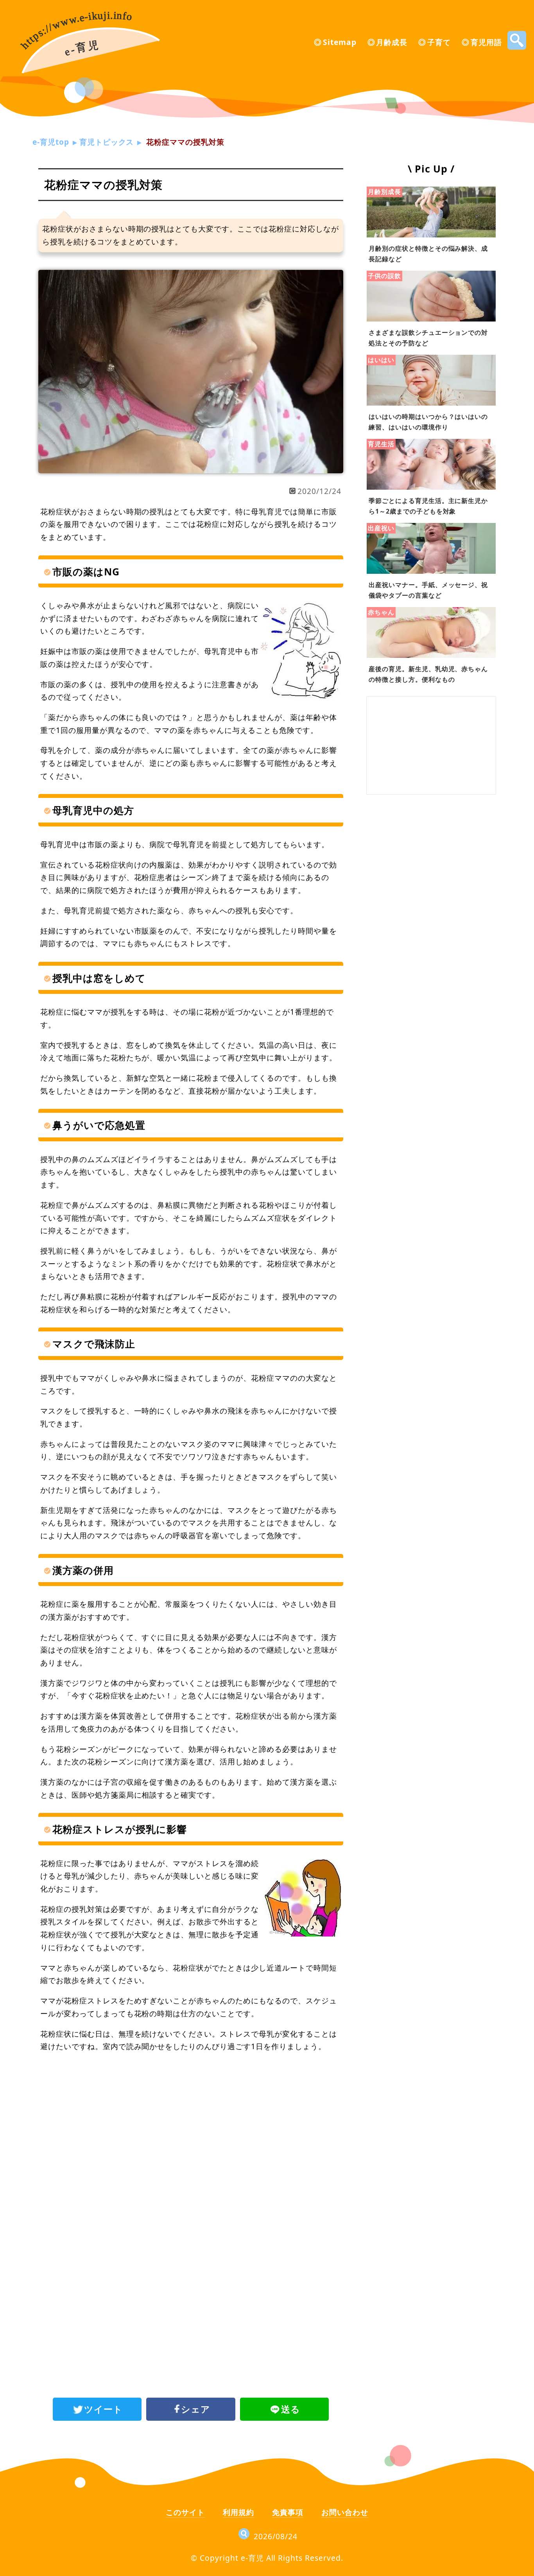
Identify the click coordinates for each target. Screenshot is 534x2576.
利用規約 (238, 2512)
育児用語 (486, 42)
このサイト (185, 2512)
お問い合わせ (345, 2512)
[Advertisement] (191, 2123)
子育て (439, 42)
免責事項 (288, 2512)
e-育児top (51, 142)
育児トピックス (107, 142)
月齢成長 (392, 42)
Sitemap (340, 42)
